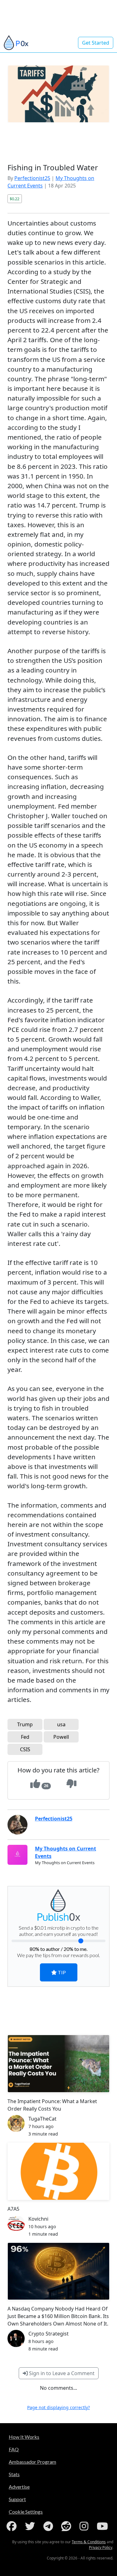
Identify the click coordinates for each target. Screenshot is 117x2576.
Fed (25, 1737)
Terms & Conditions (89, 2542)
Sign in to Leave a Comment (61, 2373)
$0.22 (15, 199)
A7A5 (13, 2209)
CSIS (25, 1749)
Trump (25, 1724)
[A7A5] (58, 2171)
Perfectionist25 (32, 178)
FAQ (14, 2449)
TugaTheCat (42, 2119)
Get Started (96, 43)
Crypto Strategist (49, 2334)
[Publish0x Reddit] (67, 2526)
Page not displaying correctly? (58, 2407)
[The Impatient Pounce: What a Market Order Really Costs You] (58, 2064)
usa (61, 1724)
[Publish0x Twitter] (31, 2526)
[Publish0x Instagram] (85, 2526)
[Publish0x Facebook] (13, 2526)
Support (17, 2499)
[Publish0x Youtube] (104, 2526)
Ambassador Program (32, 2462)
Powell (61, 1737)
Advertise (19, 2487)
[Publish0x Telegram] (49, 2526)
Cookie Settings (26, 2512)
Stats (14, 2474)
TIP (61, 1972)
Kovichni (38, 2219)
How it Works (24, 2437)
